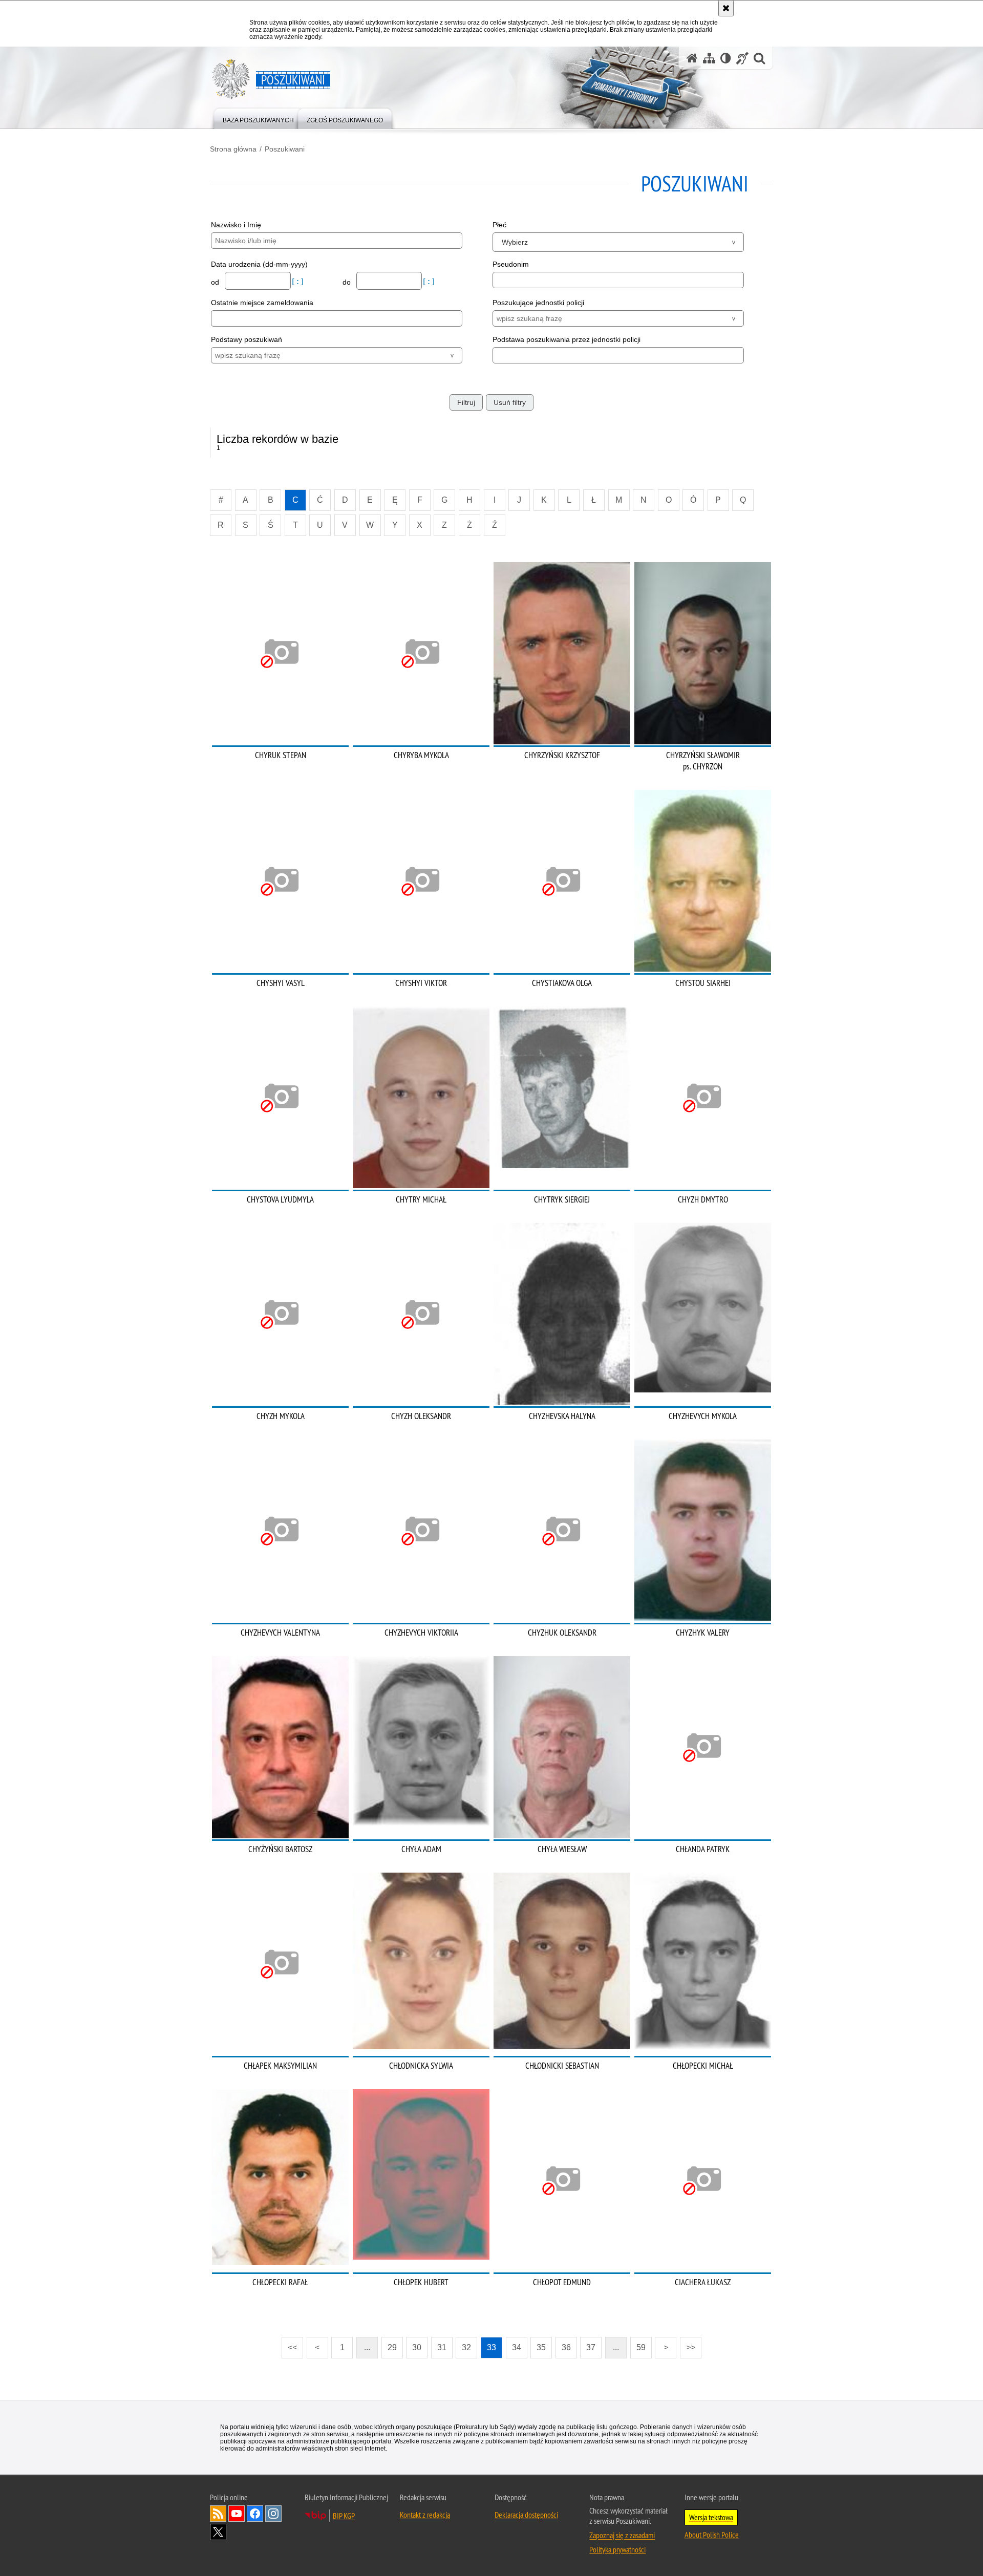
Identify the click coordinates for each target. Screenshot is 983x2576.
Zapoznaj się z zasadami (622, 2535)
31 (442, 2347)
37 (591, 2347)
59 (641, 2347)
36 (566, 2347)
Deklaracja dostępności (526, 2515)
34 (517, 2347)
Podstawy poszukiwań (247, 339)
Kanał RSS (218, 2514)
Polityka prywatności (617, 2549)
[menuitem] (258, 118)
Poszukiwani (285, 149)
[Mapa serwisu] (709, 58)
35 (541, 2347)
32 (466, 2347)
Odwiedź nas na (237, 2514)
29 (392, 2347)
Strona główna (233, 149)
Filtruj (466, 402)
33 (491, 2347)
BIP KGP (344, 2516)
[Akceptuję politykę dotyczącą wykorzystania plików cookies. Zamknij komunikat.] (726, 8)
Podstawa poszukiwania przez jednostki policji (567, 339)
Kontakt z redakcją (425, 2515)
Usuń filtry (510, 402)
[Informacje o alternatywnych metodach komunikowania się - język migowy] (742, 58)
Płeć (499, 225)
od (216, 282)
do (348, 282)
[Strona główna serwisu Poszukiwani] (692, 58)
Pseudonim (511, 264)
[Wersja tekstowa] (726, 58)
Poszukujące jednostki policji (538, 303)
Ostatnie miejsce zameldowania (262, 303)
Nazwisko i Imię (236, 225)
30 (417, 2347)
